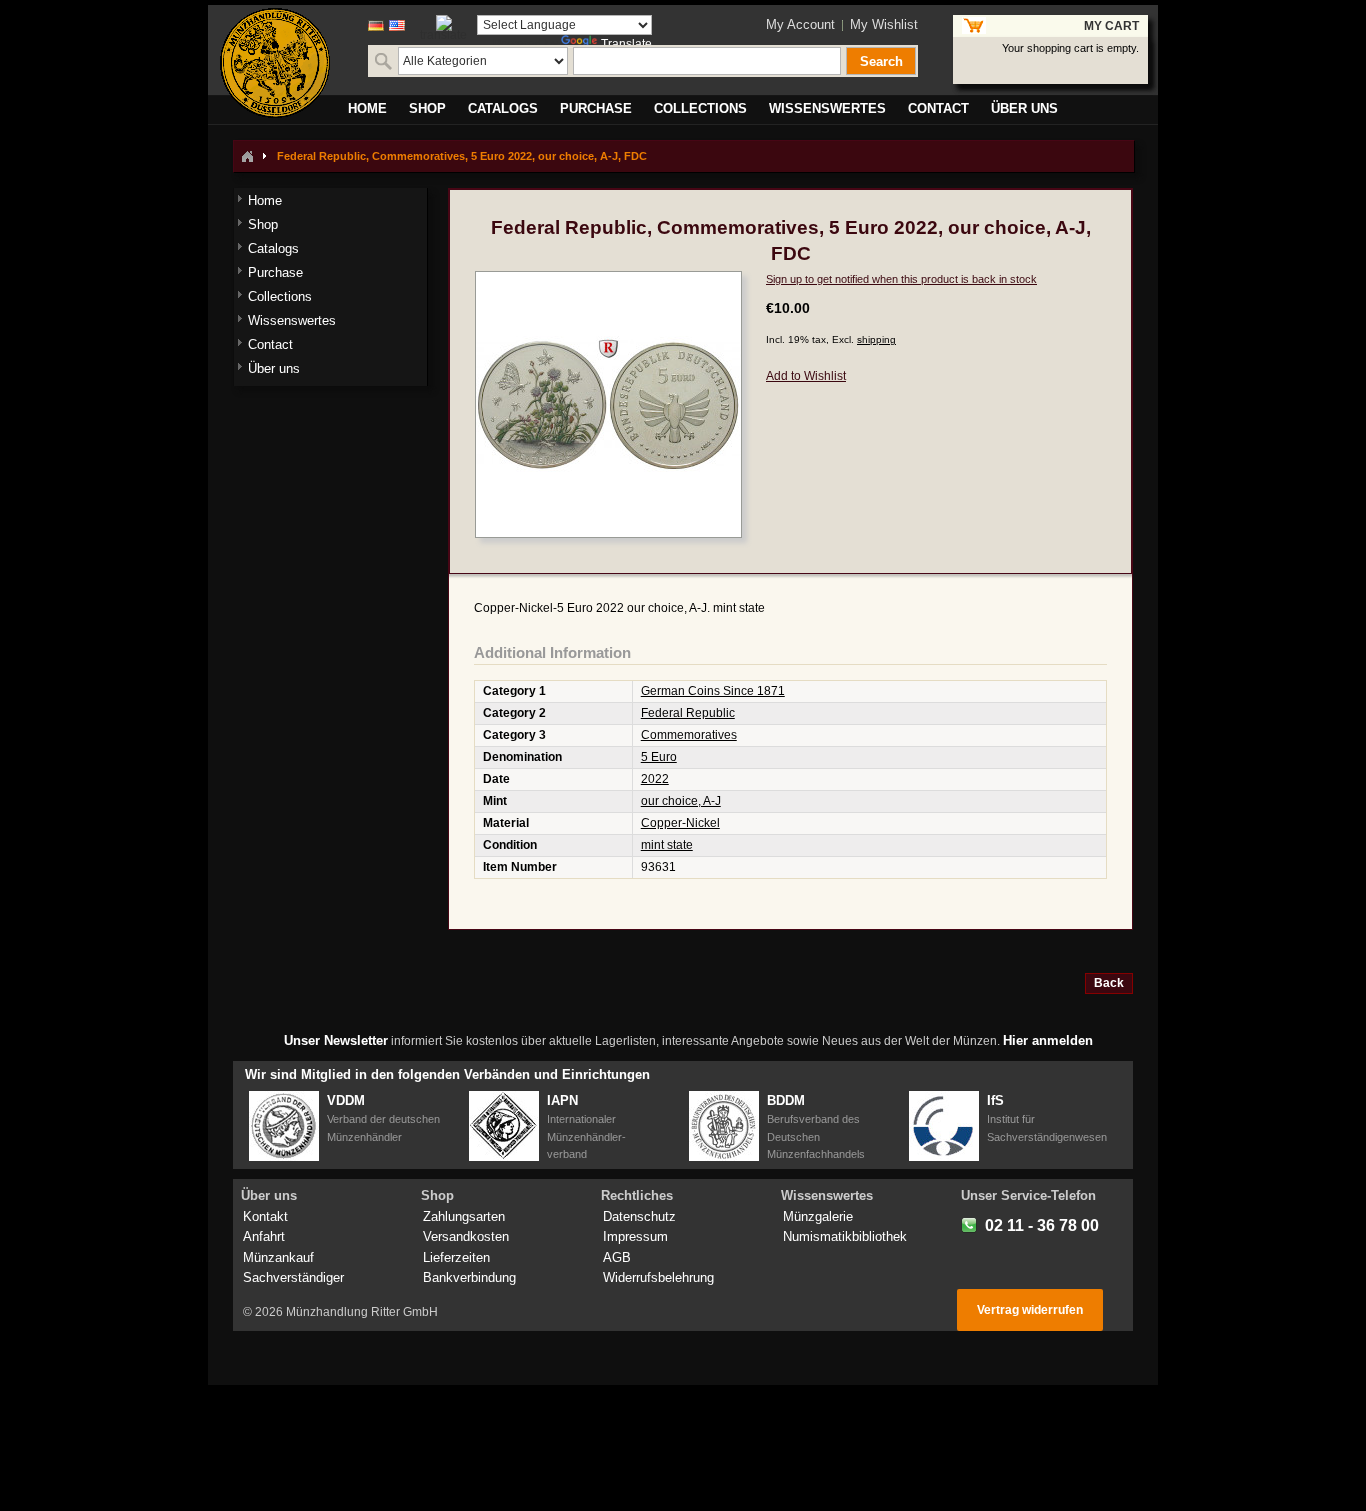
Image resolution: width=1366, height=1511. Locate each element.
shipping (876, 339)
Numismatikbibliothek (845, 1236)
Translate (626, 44)
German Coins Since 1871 (713, 691)
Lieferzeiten (456, 1257)
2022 (655, 779)
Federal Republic (688, 713)
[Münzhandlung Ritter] (275, 63)
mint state (667, 845)
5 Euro (659, 757)
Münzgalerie (818, 1216)
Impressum (635, 1236)
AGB (617, 1257)
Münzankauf (278, 1257)
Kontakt (265, 1216)
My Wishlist (884, 24)
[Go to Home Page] (247, 156)
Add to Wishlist (806, 376)
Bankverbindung (469, 1277)
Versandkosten (466, 1236)
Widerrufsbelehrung (658, 1277)
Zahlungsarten (464, 1216)
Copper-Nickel (680, 823)
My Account (800, 24)
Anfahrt (264, 1236)
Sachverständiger (293, 1277)
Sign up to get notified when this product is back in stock (901, 279)
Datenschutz (639, 1216)
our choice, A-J (681, 801)
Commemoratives (689, 735)
